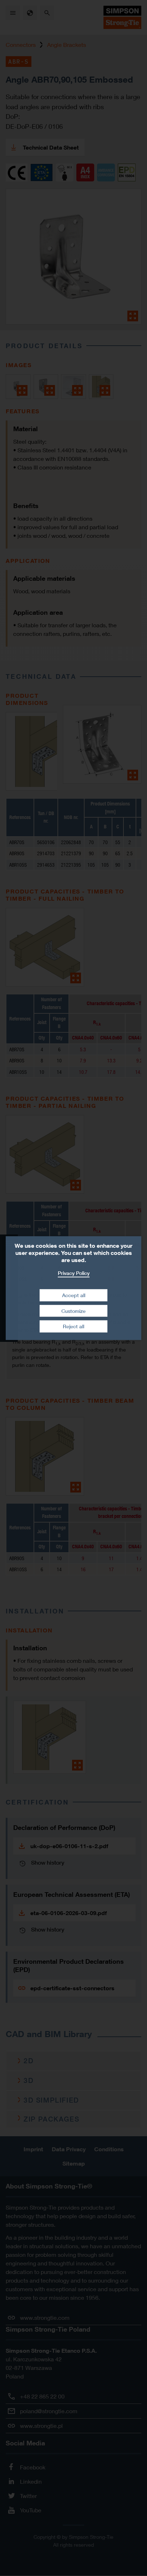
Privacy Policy (74, 1273)
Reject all (73, 1326)
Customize (73, 1311)
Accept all (74, 1295)
